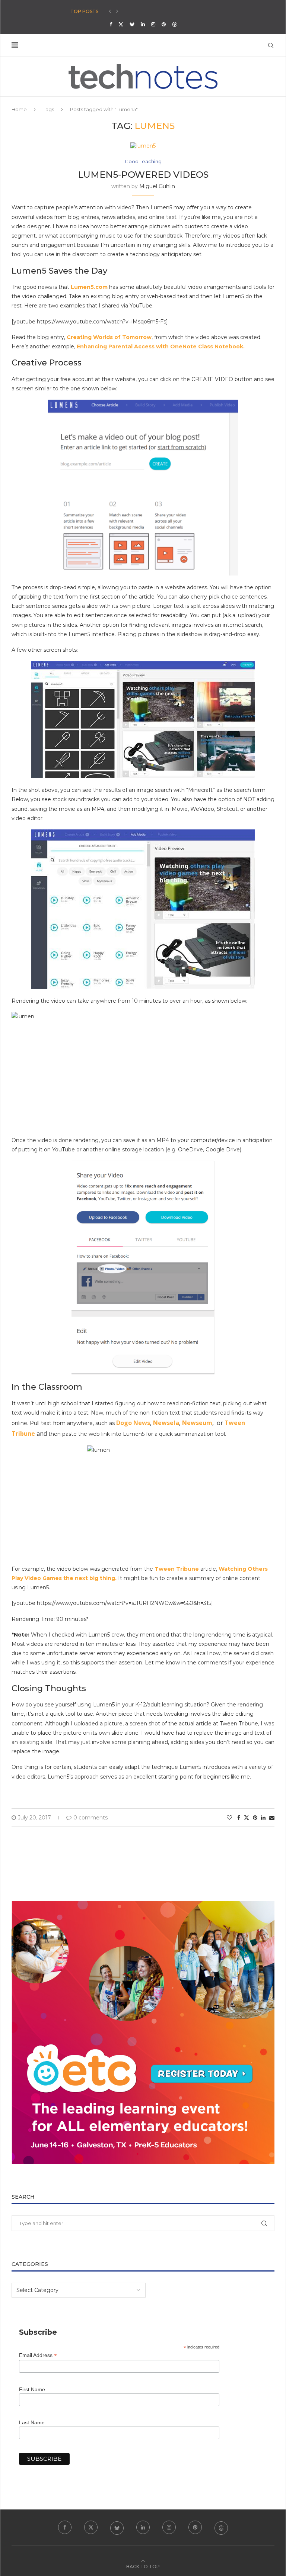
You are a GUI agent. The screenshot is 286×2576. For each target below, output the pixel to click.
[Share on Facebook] (239, 1818)
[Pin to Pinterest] (255, 1818)
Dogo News (133, 1423)
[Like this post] (229, 1818)
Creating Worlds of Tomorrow (109, 337)
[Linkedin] (143, 24)
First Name (32, 2389)
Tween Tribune (177, 1569)
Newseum (197, 1423)
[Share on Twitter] (247, 1818)
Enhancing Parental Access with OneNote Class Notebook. (161, 346)
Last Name (32, 2422)
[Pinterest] (164, 24)
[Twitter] (121, 24)
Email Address (38, 2355)
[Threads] (174, 24)
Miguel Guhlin (157, 186)
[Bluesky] (132, 24)
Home (19, 109)
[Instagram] (153, 24)
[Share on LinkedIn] (263, 1818)
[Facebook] (111, 24)
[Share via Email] (272, 1818)
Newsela (166, 1423)
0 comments (90, 1818)
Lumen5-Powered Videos (143, 175)
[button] (110, 12)
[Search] (271, 45)
